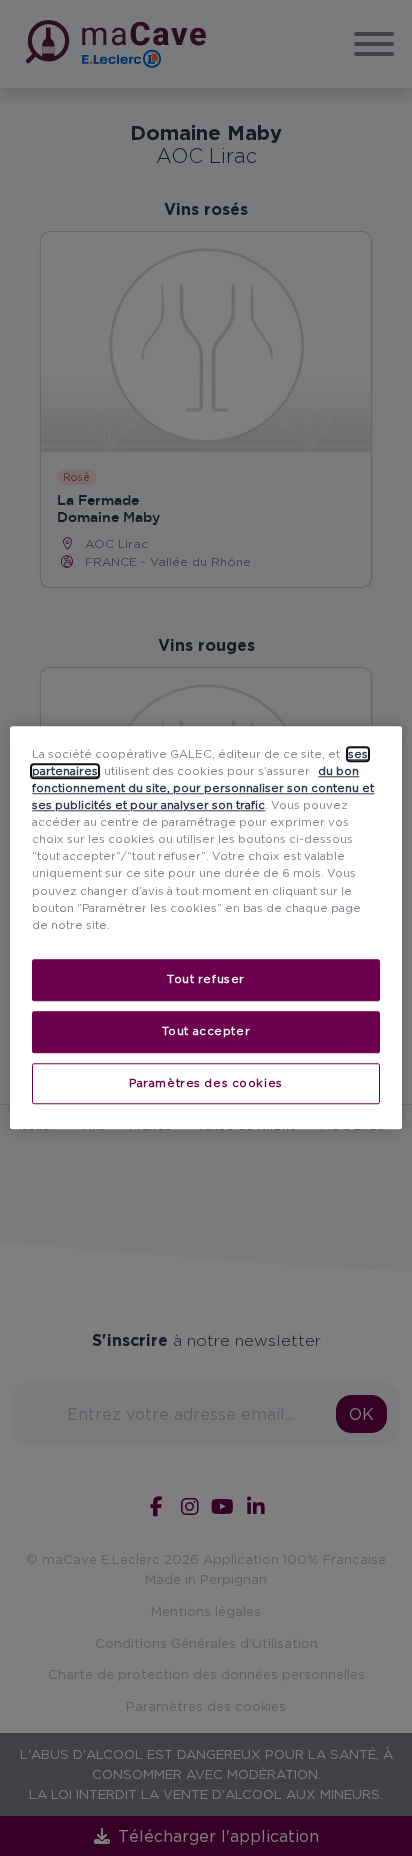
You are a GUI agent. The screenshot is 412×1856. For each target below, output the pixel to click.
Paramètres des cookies (206, 1083)
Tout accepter (206, 1031)
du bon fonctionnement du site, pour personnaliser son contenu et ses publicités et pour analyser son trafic (203, 788)
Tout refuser (206, 979)
